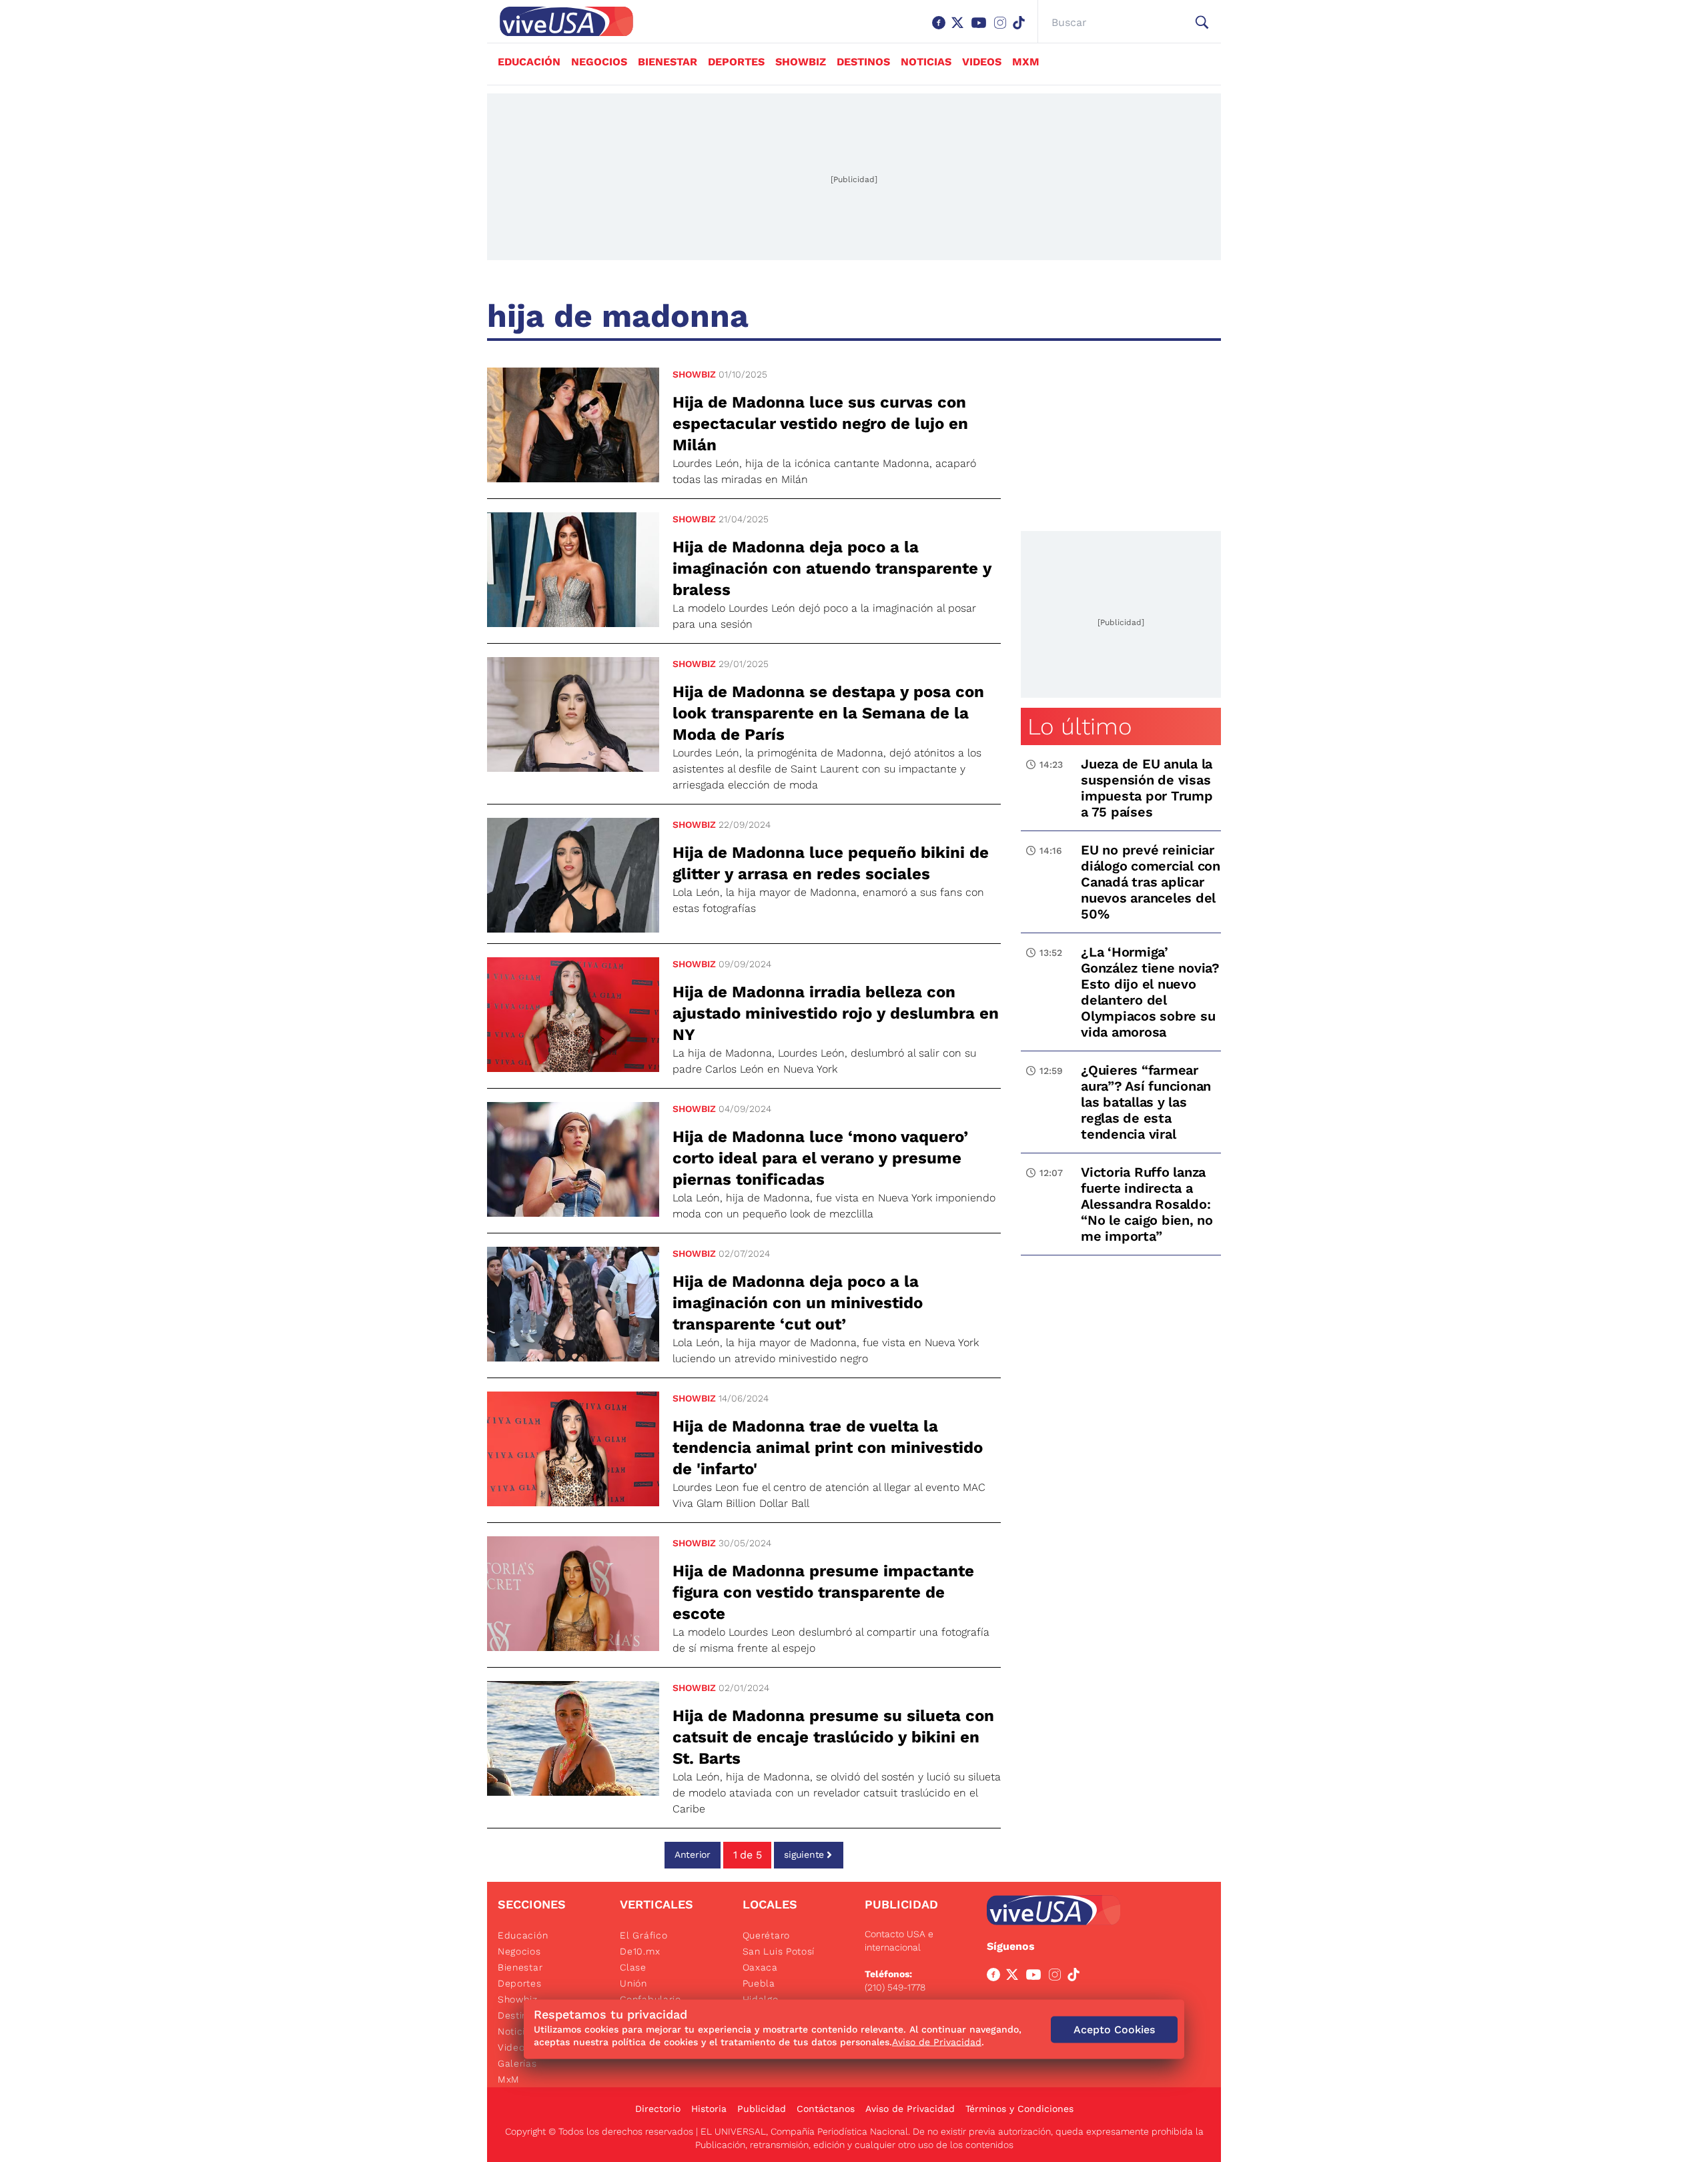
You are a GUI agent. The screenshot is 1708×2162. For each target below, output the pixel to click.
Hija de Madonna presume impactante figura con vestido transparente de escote (823, 1592)
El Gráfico (644, 1935)
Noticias (926, 62)
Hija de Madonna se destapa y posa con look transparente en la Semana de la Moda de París (828, 713)
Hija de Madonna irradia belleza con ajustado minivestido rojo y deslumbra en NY (836, 1013)
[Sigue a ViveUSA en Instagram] (1057, 1977)
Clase (633, 1967)
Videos (982, 62)
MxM (1026, 62)
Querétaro (766, 1935)
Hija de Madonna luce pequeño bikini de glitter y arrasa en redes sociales (831, 863)
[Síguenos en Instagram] (1003, 29)
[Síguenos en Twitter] (960, 29)
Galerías (517, 2063)
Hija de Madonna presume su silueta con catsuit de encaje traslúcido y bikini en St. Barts (833, 1737)
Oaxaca (760, 1967)
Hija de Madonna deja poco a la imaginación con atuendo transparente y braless (832, 568)
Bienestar (668, 62)
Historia (709, 2109)
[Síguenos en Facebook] (941, 29)
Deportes (736, 62)
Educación (529, 62)
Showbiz (801, 62)
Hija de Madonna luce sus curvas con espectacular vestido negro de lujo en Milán (820, 424)
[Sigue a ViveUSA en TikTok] (1076, 1977)
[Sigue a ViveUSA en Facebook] (996, 1977)
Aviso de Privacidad (910, 2109)
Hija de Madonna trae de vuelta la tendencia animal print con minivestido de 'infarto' (828, 1448)
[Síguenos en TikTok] (1021, 29)
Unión (633, 1983)
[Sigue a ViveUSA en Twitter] (1015, 1977)
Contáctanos (826, 2109)
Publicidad (762, 2109)
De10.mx (640, 1951)
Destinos (863, 62)
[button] (1202, 23)
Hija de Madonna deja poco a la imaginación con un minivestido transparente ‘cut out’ (798, 1303)
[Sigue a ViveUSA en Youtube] (1036, 1977)
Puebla (759, 1983)
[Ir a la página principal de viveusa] (560, 21)
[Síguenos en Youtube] (981, 29)
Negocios (599, 62)
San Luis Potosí (779, 1951)
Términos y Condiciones (1019, 2109)
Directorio (658, 2109)
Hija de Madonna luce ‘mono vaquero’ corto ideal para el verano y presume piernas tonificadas (820, 1158)
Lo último (1080, 726)
